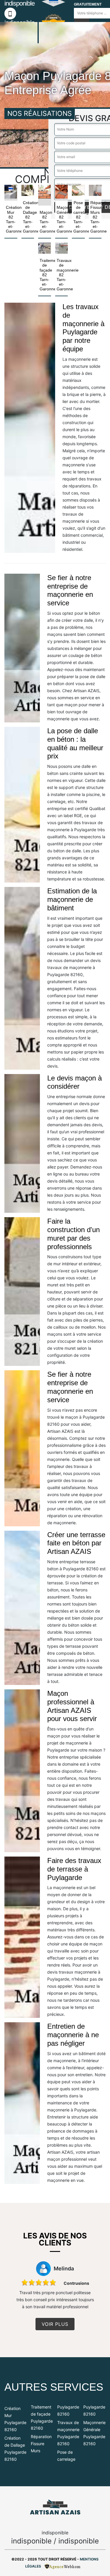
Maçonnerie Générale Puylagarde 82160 (94, 2433)
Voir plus (55, 2324)
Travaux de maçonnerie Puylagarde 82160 (68, 2433)
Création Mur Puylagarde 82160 (15, 2419)
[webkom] (63, 2566)
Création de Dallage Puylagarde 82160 (15, 2449)
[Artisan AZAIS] (55, 2507)
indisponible (31, 2541)
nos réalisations (40, 114)
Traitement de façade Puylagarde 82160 (42, 2417)
